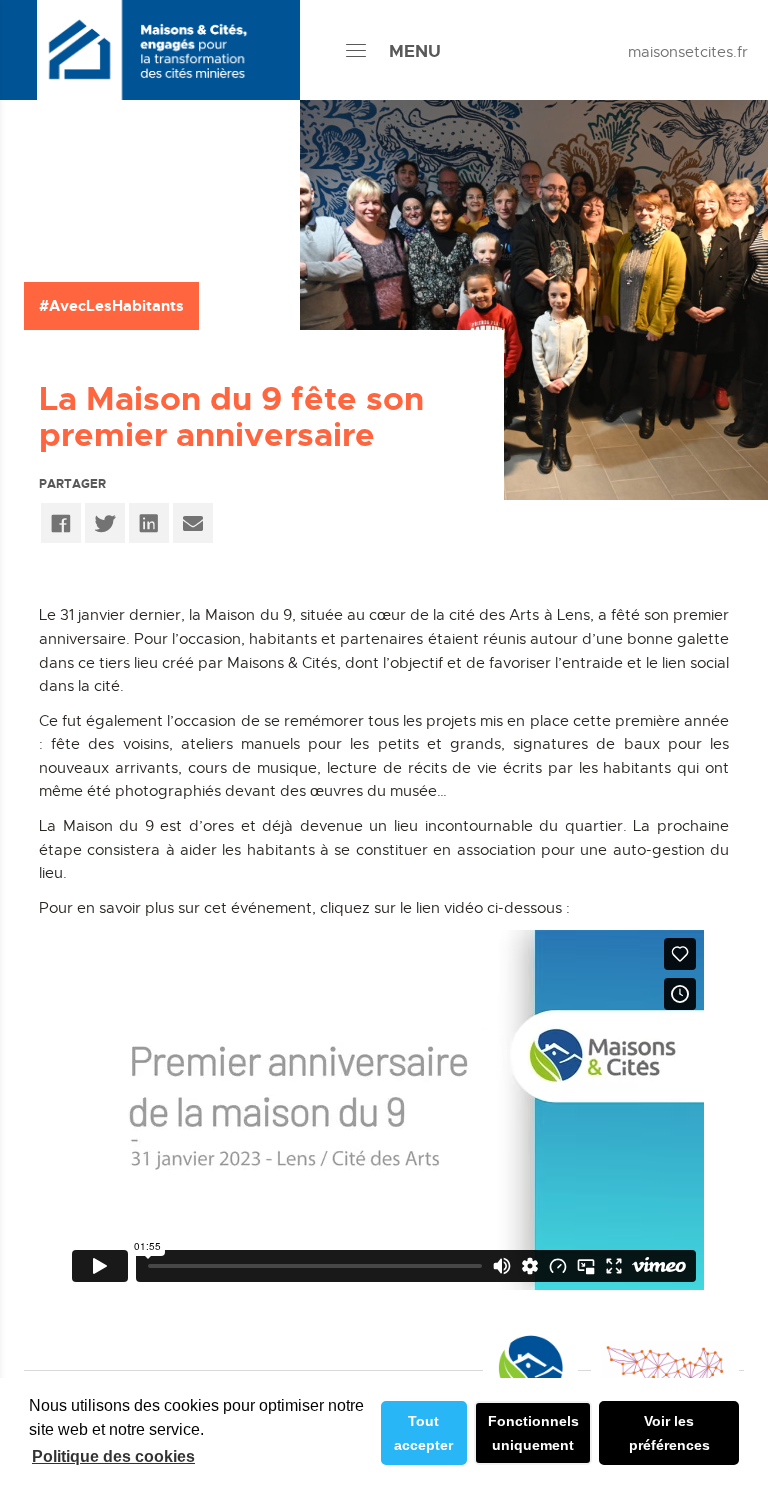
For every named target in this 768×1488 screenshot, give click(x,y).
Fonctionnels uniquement (533, 1433)
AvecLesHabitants (116, 305)
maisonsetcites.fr (688, 51)
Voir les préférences (669, 1433)
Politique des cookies (113, 1456)
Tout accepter (423, 1433)
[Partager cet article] (193, 523)
